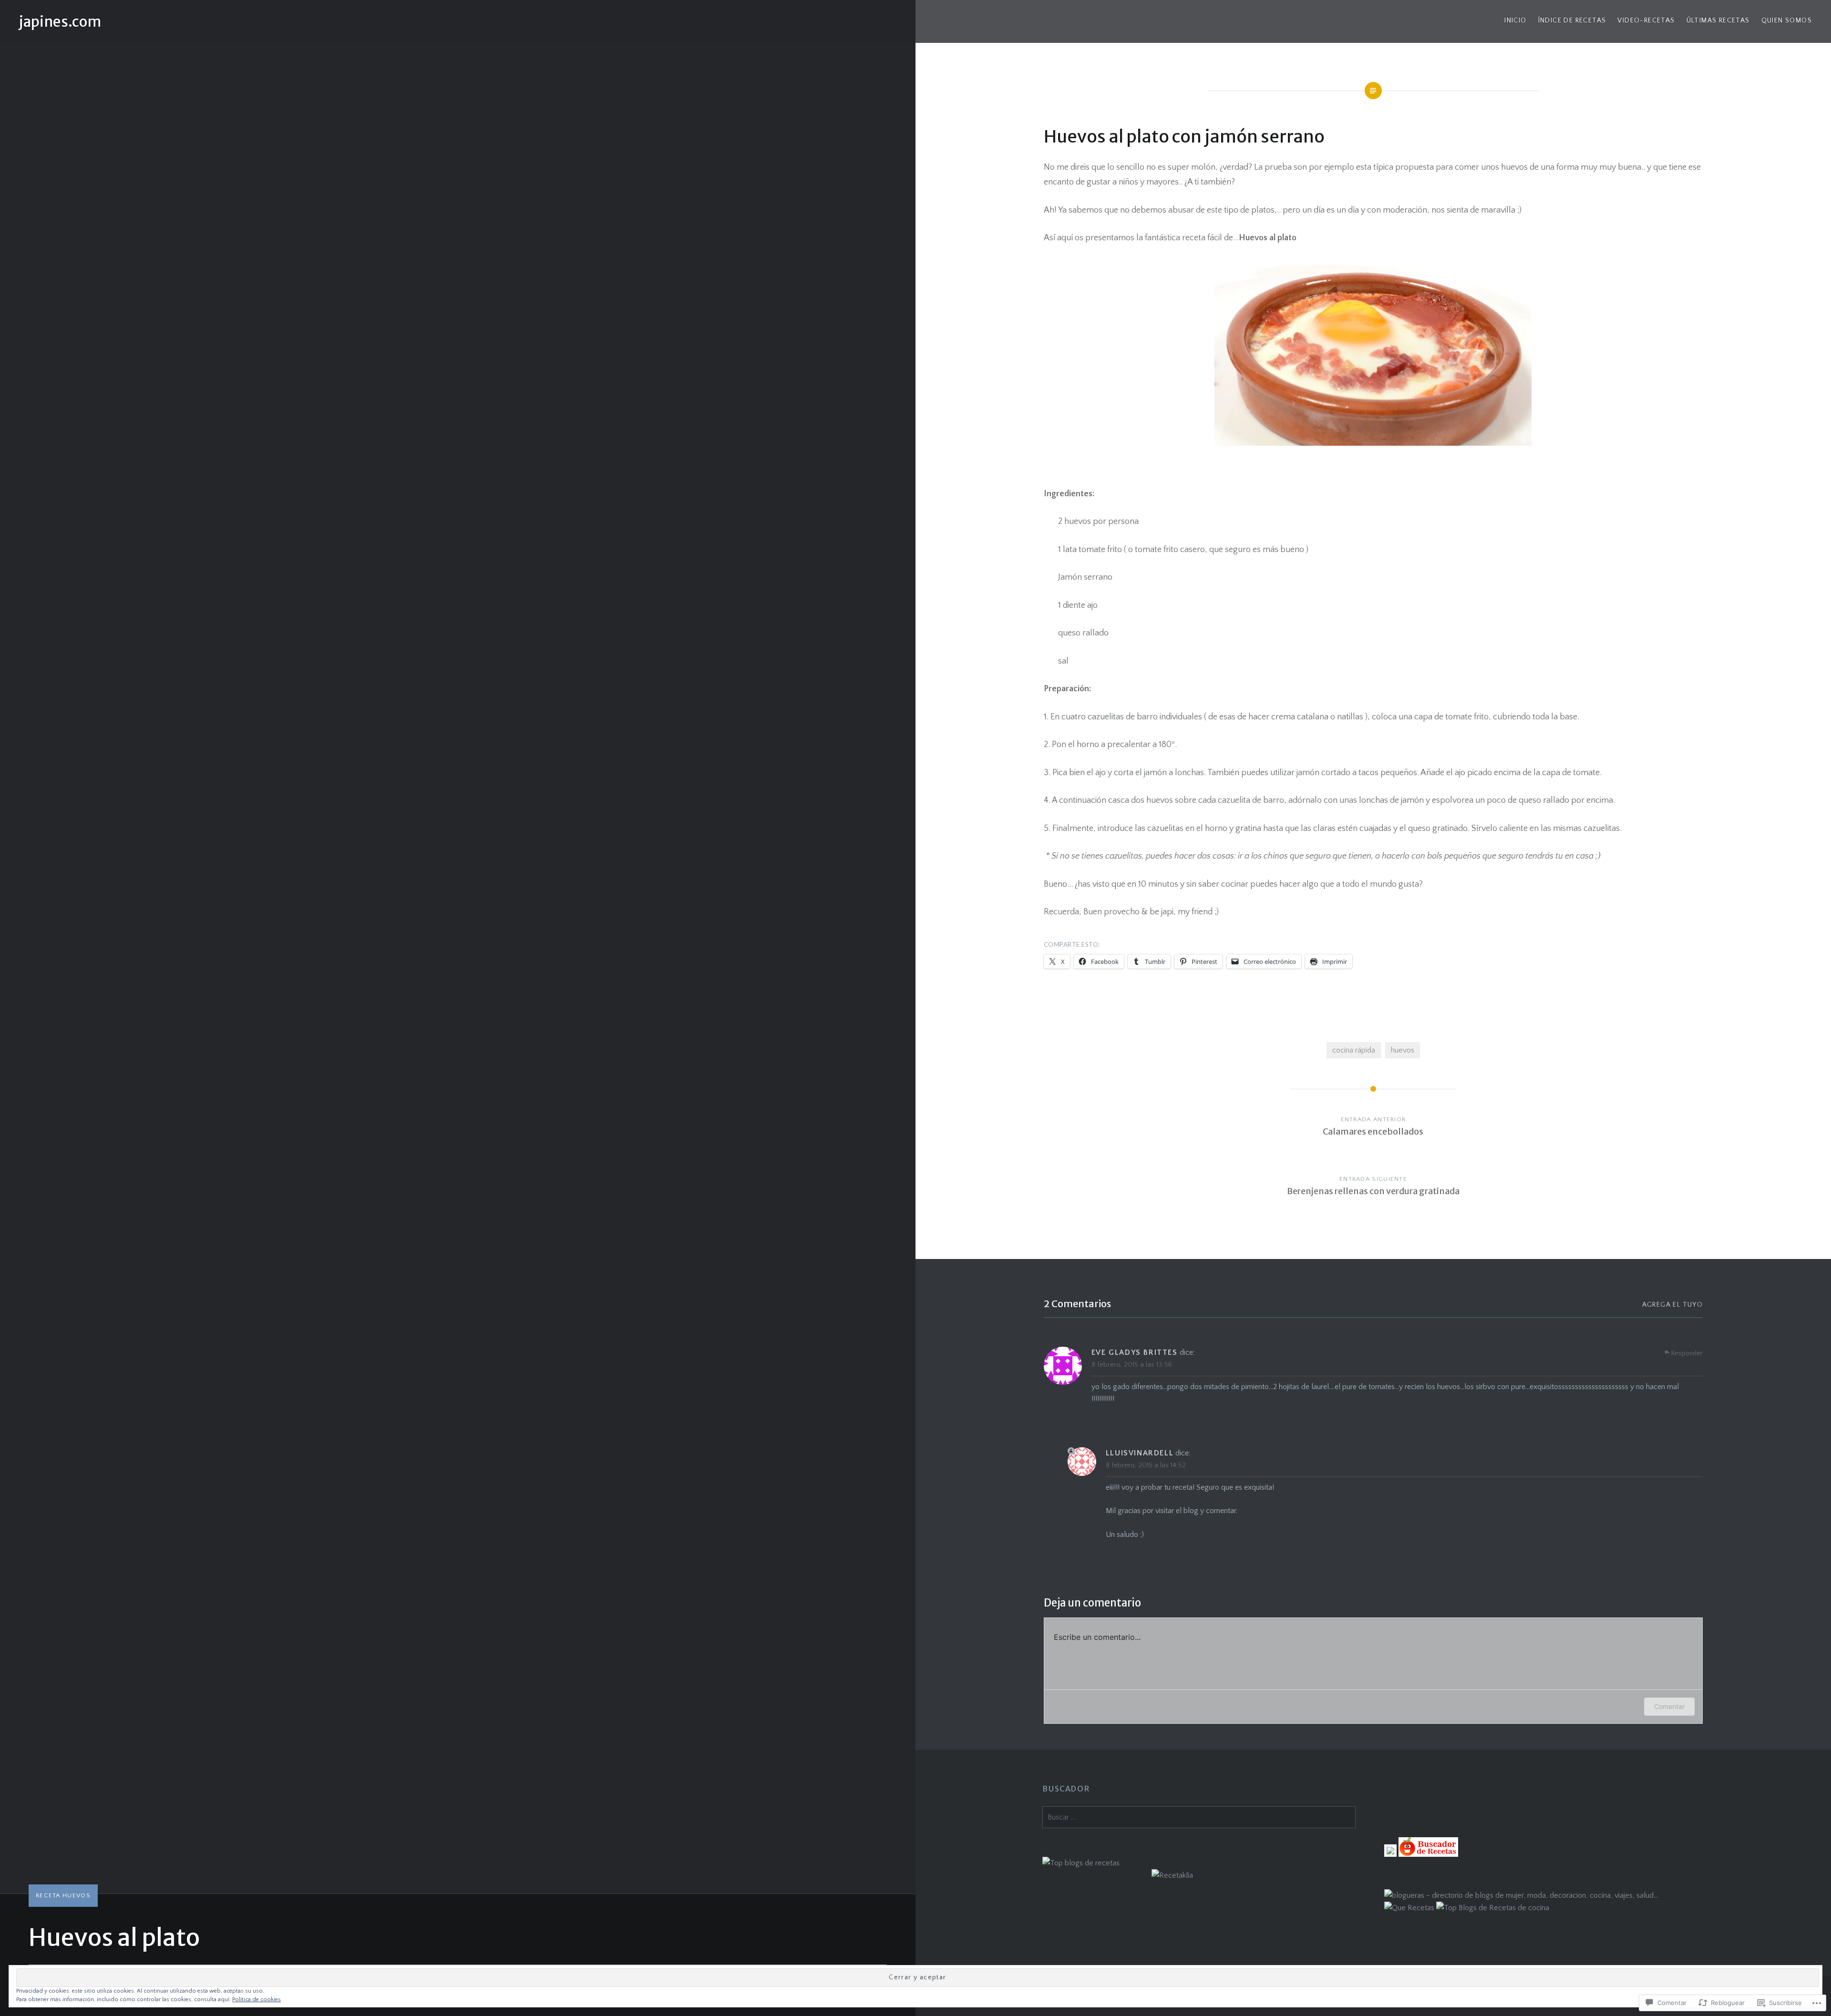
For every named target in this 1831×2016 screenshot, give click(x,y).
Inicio (1515, 20)
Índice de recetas (1572, 20)
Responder (1687, 1353)
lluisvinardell (1140, 1453)
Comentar (1669, 1706)
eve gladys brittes (1135, 1352)
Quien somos (1787, 20)
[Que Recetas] (1409, 1908)
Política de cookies (257, 2000)
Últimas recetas (1718, 20)
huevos (1403, 1050)
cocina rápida (1354, 1050)
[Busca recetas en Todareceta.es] (1081, 1863)
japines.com (60, 21)
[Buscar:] (1199, 1817)
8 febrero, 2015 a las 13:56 (1132, 1365)
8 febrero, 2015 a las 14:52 (1146, 1465)
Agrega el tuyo (1673, 1305)
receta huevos (63, 1895)
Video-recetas (1646, 20)
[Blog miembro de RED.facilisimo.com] (1390, 1854)
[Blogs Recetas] (1493, 1908)
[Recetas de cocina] (1428, 1854)
